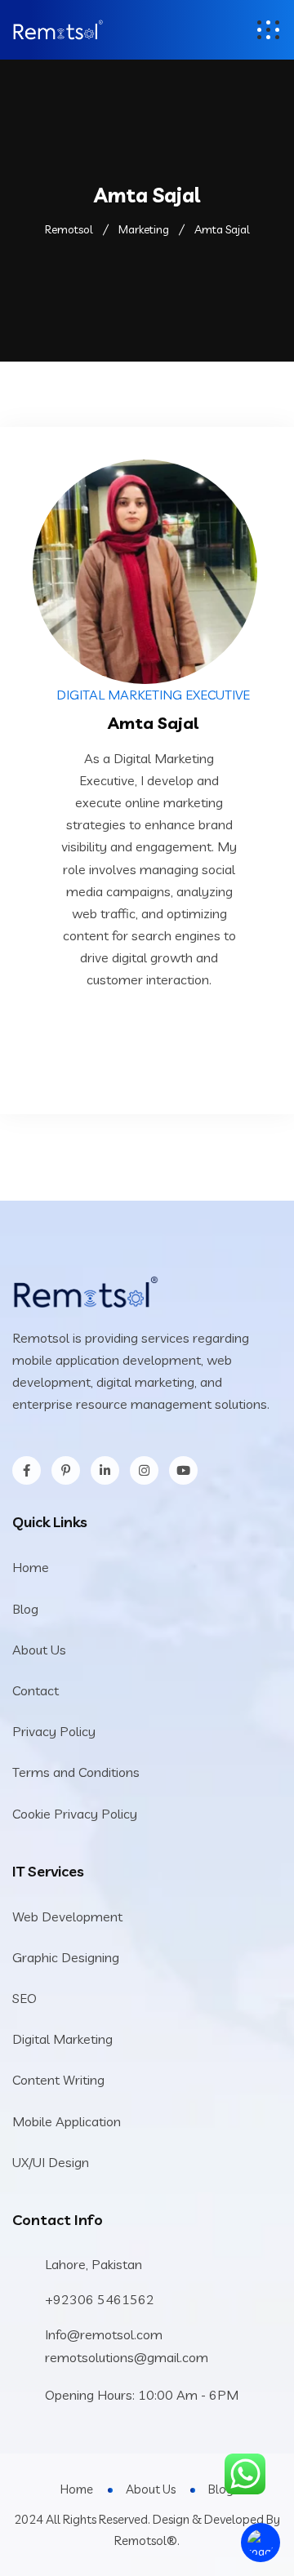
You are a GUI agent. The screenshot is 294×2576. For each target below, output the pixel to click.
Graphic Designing (66, 1957)
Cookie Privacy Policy (75, 1814)
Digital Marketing (62, 2039)
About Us (39, 1650)
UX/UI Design (51, 2162)
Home (31, 1567)
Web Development (67, 1916)
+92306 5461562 (100, 2299)
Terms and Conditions (76, 1772)
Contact (36, 1690)
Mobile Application (67, 2121)
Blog (25, 1609)
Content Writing (58, 2080)
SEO (24, 1998)
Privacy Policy (54, 1731)
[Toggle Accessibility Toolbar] (261, 2543)
